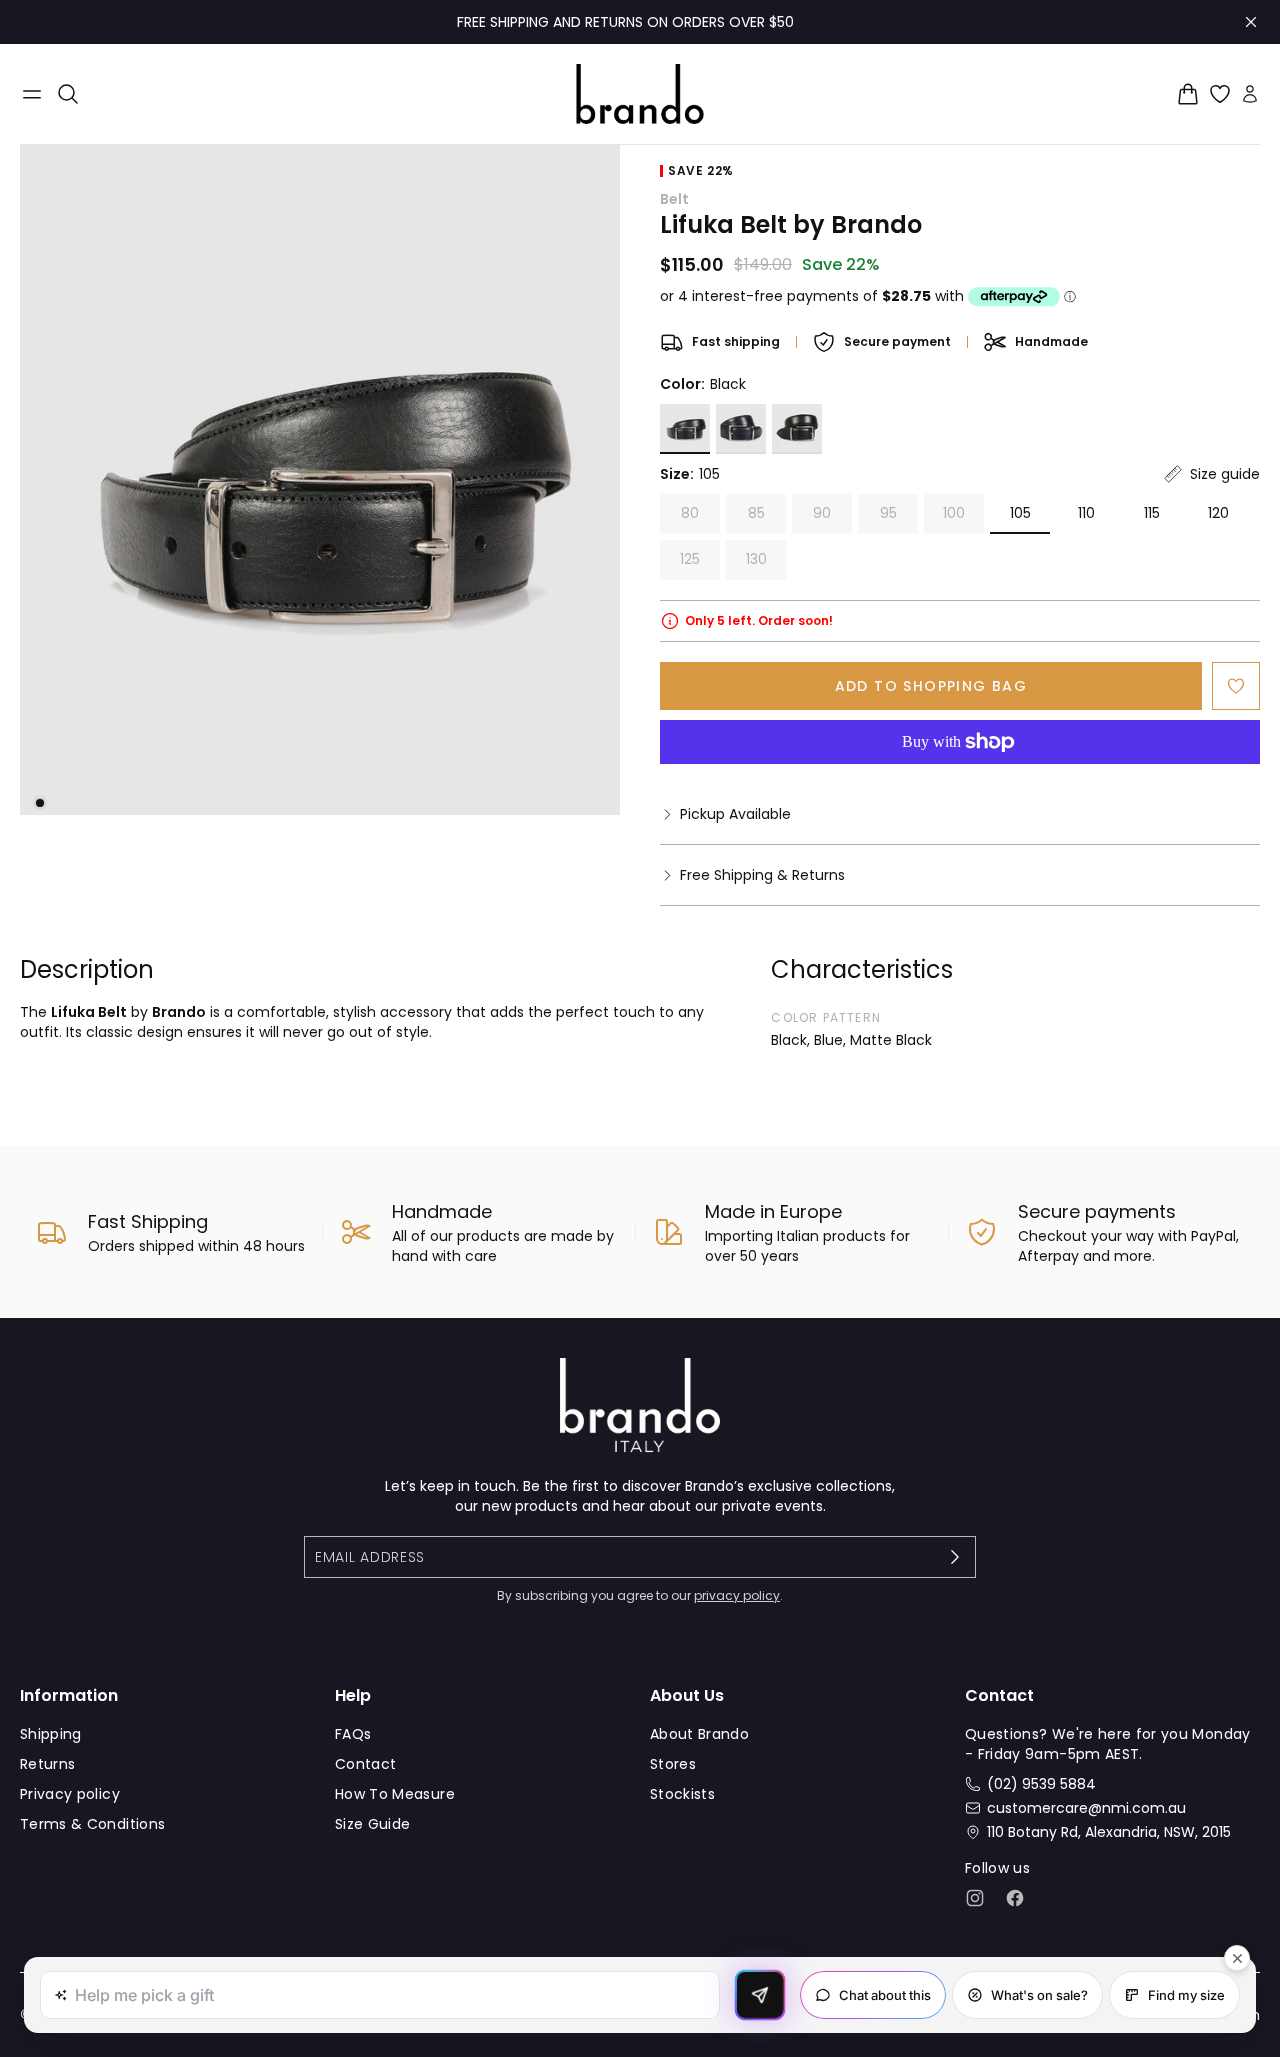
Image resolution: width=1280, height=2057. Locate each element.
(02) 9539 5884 (1041, 1784)
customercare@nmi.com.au (1086, 1808)
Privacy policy (70, 1794)
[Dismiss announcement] (1251, 22)
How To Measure (395, 1794)
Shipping (51, 1734)
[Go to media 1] (40, 803)
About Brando (699, 1734)
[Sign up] (955, 1557)
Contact (365, 1764)
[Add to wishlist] (1236, 686)
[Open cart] (1188, 94)
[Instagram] (975, 1898)
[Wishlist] (1220, 94)
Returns (47, 1764)
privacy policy (737, 1595)
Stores (673, 1764)
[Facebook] (1015, 1898)
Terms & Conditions (92, 1824)
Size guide (1225, 474)
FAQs (353, 1734)
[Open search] (68, 94)
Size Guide (373, 1824)
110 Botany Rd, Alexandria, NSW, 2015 (1109, 1832)
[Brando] (640, 94)
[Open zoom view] (320, 480)
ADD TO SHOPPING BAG (931, 686)
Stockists (682, 1794)
